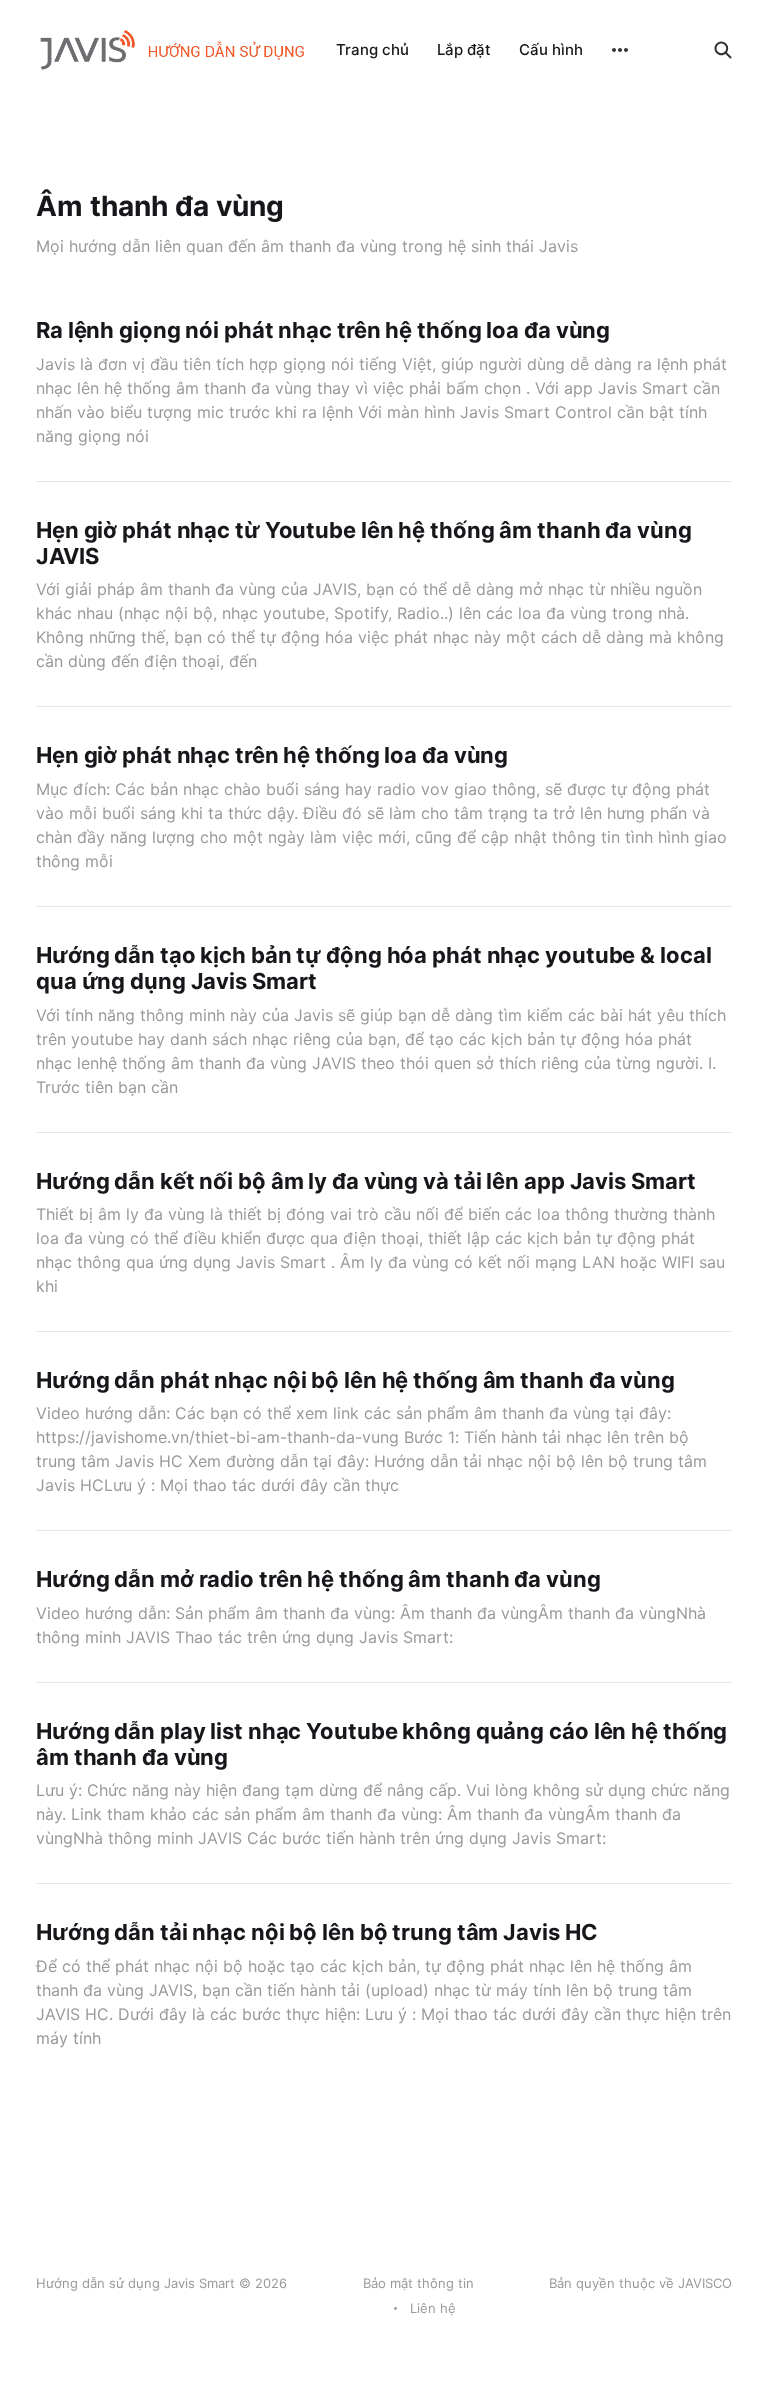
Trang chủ (372, 49)
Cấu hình (551, 49)
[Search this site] (723, 50)
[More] (620, 50)
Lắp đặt (464, 49)
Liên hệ (433, 2308)
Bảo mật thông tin (418, 2283)
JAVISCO (705, 2283)
